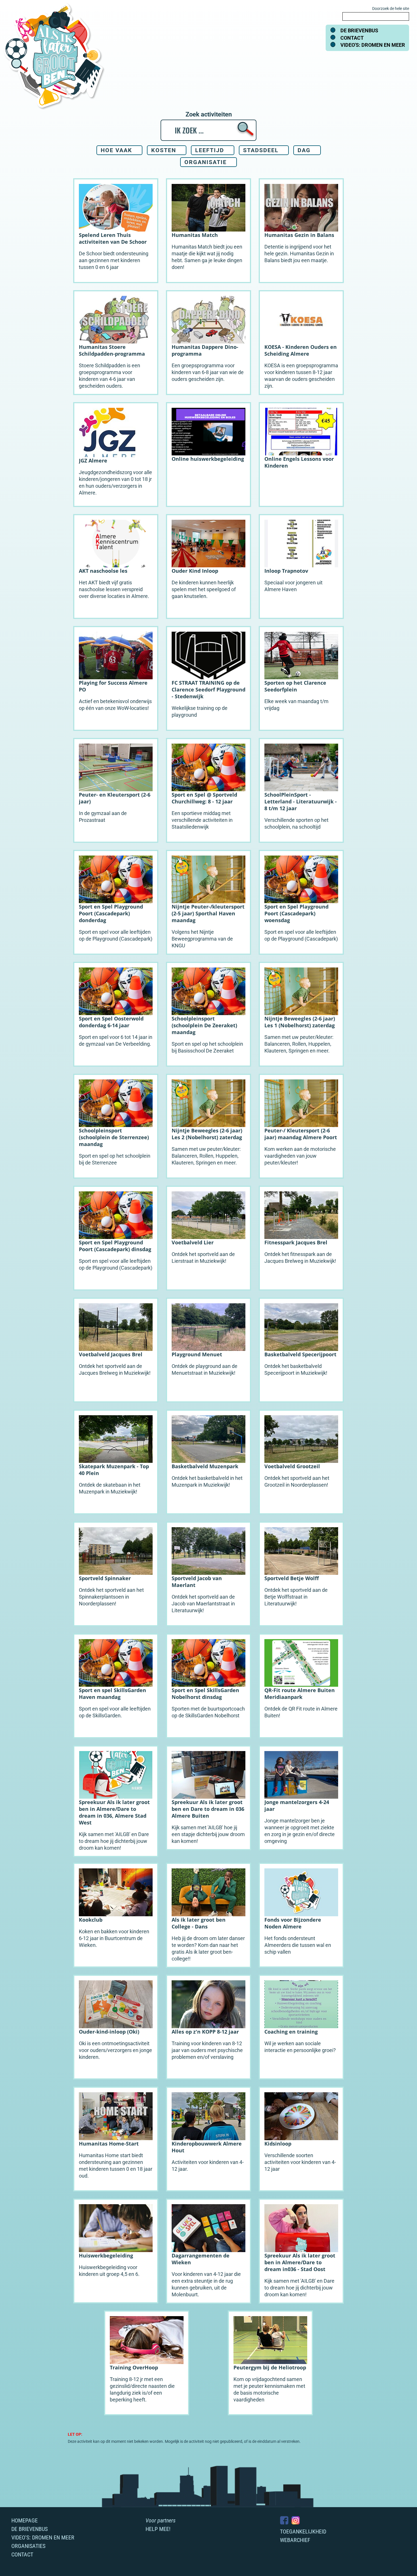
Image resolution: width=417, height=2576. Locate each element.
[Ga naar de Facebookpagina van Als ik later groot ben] (284, 2520)
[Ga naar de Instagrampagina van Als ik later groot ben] (296, 2520)
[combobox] (376, 16)
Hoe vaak (116, 150)
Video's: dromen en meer (373, 45)
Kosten (164, 150)
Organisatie (206, 162)
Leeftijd (210, 150)
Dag (304, 150)
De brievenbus (359, 30)
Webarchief (295, 2540)
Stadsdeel (261, 150)
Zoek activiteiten (209, 114)
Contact (352, 38)
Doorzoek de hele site (391, 9)
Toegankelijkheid (303, 2532)
